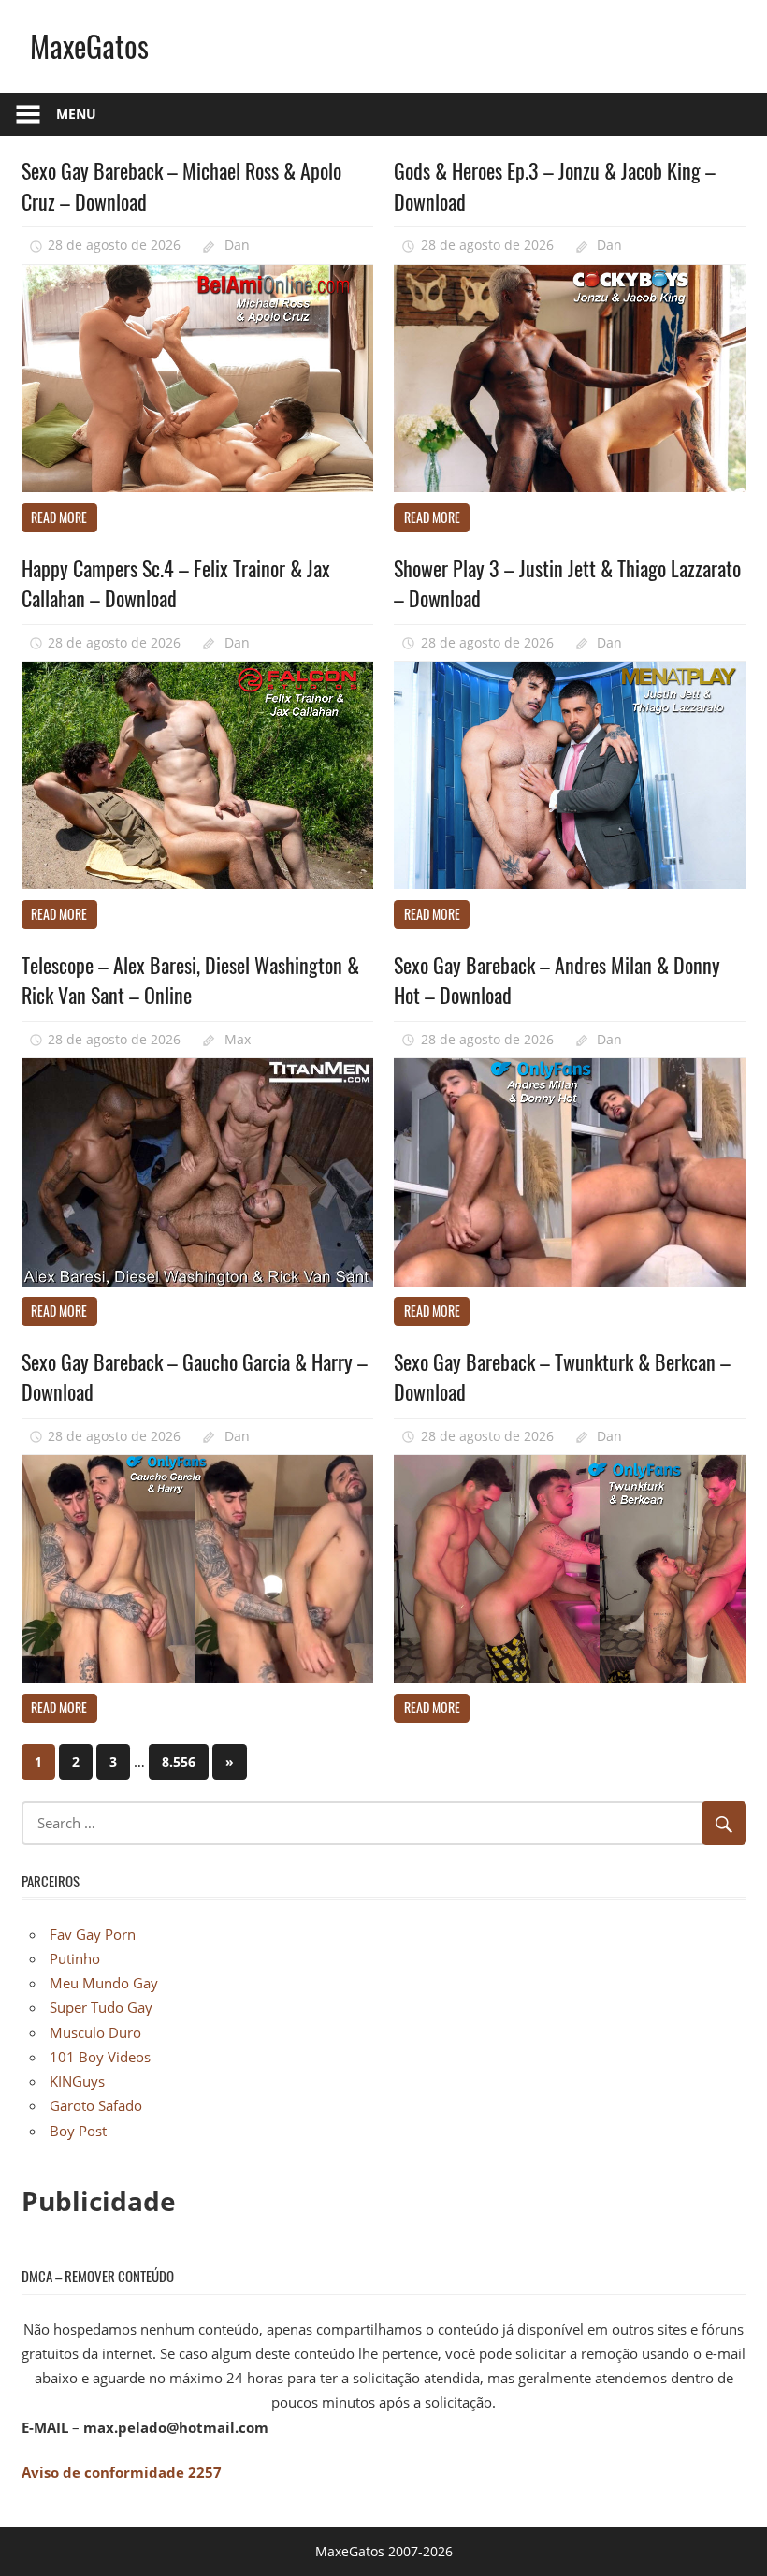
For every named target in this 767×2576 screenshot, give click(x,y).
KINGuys (77, 2081)
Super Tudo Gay (101, 2007)
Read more (59, 517)
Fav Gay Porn (93, 1934)
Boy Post (78, 2131)
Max (238, 1039)
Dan (237, 245)
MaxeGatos (89, 45)
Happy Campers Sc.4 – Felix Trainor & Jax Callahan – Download (176, 583)
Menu (76, 114)
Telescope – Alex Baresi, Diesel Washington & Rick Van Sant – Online (190, 980)
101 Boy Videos (100, 2057)
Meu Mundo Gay (104, 1983)
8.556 (179, 1761)
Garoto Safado (96, 2105)
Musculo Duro (95, 2032)
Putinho (75, 1958)
